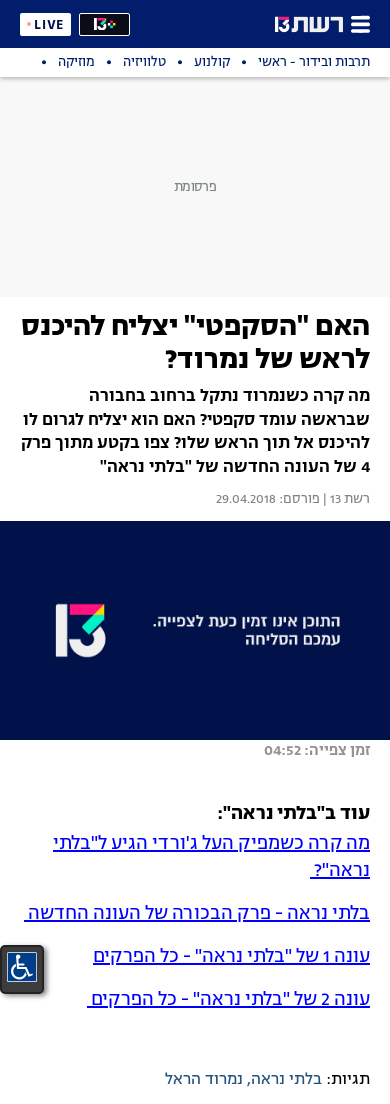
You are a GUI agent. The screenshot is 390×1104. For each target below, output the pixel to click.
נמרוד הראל (204, 1080)
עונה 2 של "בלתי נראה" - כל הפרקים (228, 1000)
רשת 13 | (345, 500)
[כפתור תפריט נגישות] (22, 967)
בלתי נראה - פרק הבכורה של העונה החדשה (197, 914)
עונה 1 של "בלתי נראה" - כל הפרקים (231, 957)
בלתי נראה (286, 1080)
